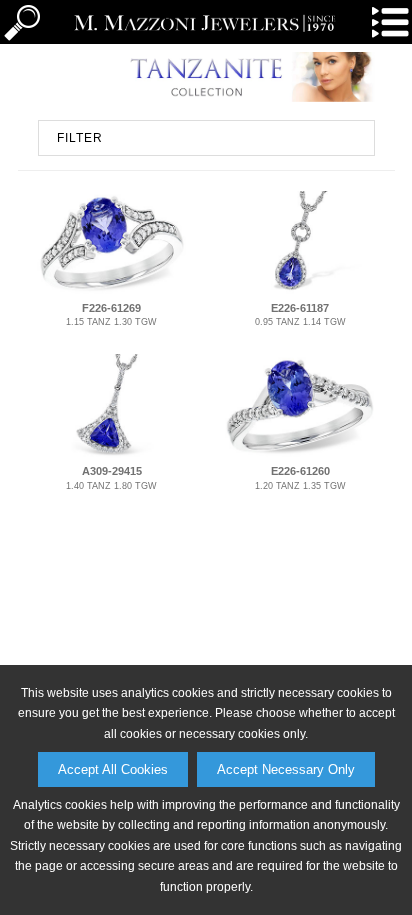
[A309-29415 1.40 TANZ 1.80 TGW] (111, 454)
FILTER (80, 138)
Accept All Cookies (113, 769)
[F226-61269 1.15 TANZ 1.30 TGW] (111, 291)
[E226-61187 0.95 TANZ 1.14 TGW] (300, 291)
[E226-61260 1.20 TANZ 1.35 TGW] (300, 454)
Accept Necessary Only (286, 769)
